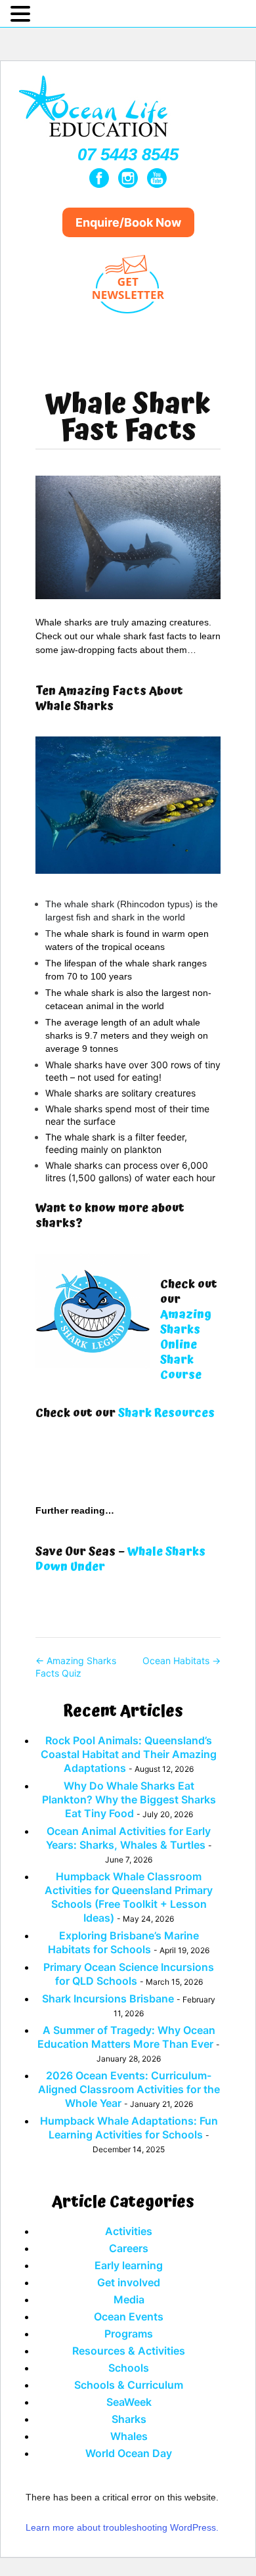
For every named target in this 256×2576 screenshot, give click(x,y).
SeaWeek (129, 2402)
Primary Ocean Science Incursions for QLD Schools (129, 1974)
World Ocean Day (129, 2453)
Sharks (129, 2419)
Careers (129, 2248)
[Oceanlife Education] (95, 140)
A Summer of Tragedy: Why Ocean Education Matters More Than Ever (126, 2037)
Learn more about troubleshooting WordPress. (122, 2527)
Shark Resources (166, 1413)
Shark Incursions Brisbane (108, 1999)
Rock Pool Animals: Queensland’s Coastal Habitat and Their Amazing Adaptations (129, 1754)
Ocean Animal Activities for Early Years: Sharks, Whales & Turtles (129, 1838)
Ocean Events (129, 2316)
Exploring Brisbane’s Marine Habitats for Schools (123, 1942)
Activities (129, 2231)
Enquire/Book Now (128, 222)
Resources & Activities (129, 2351)
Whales (129, 2436)
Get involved (129, 2282)
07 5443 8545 (128, 154)
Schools (129, 2368)
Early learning (129, 2265)
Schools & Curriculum (129, 2385)
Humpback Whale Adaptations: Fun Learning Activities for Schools (129, 2128)
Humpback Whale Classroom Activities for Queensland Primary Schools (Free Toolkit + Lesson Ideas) (129, 1897)
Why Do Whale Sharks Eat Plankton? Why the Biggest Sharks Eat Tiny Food (129, 1799)
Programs (129, 2334)
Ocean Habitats (181, 1661)
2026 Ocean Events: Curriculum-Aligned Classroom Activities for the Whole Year (129, 2089)
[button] (22, 14)
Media (129, 2299)
